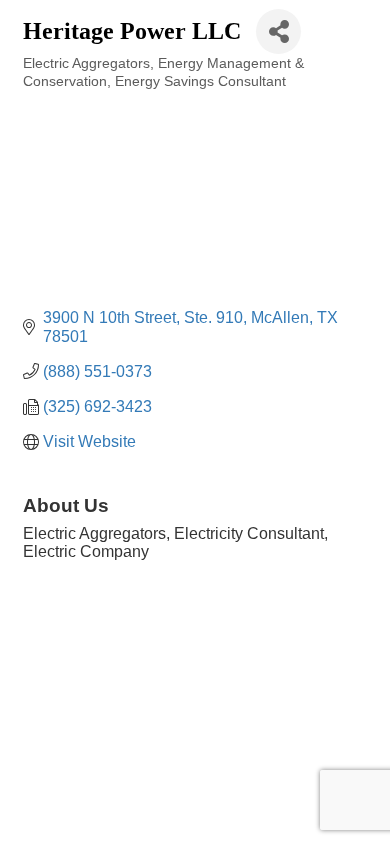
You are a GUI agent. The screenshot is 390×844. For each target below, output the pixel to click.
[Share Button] (278, 31)
